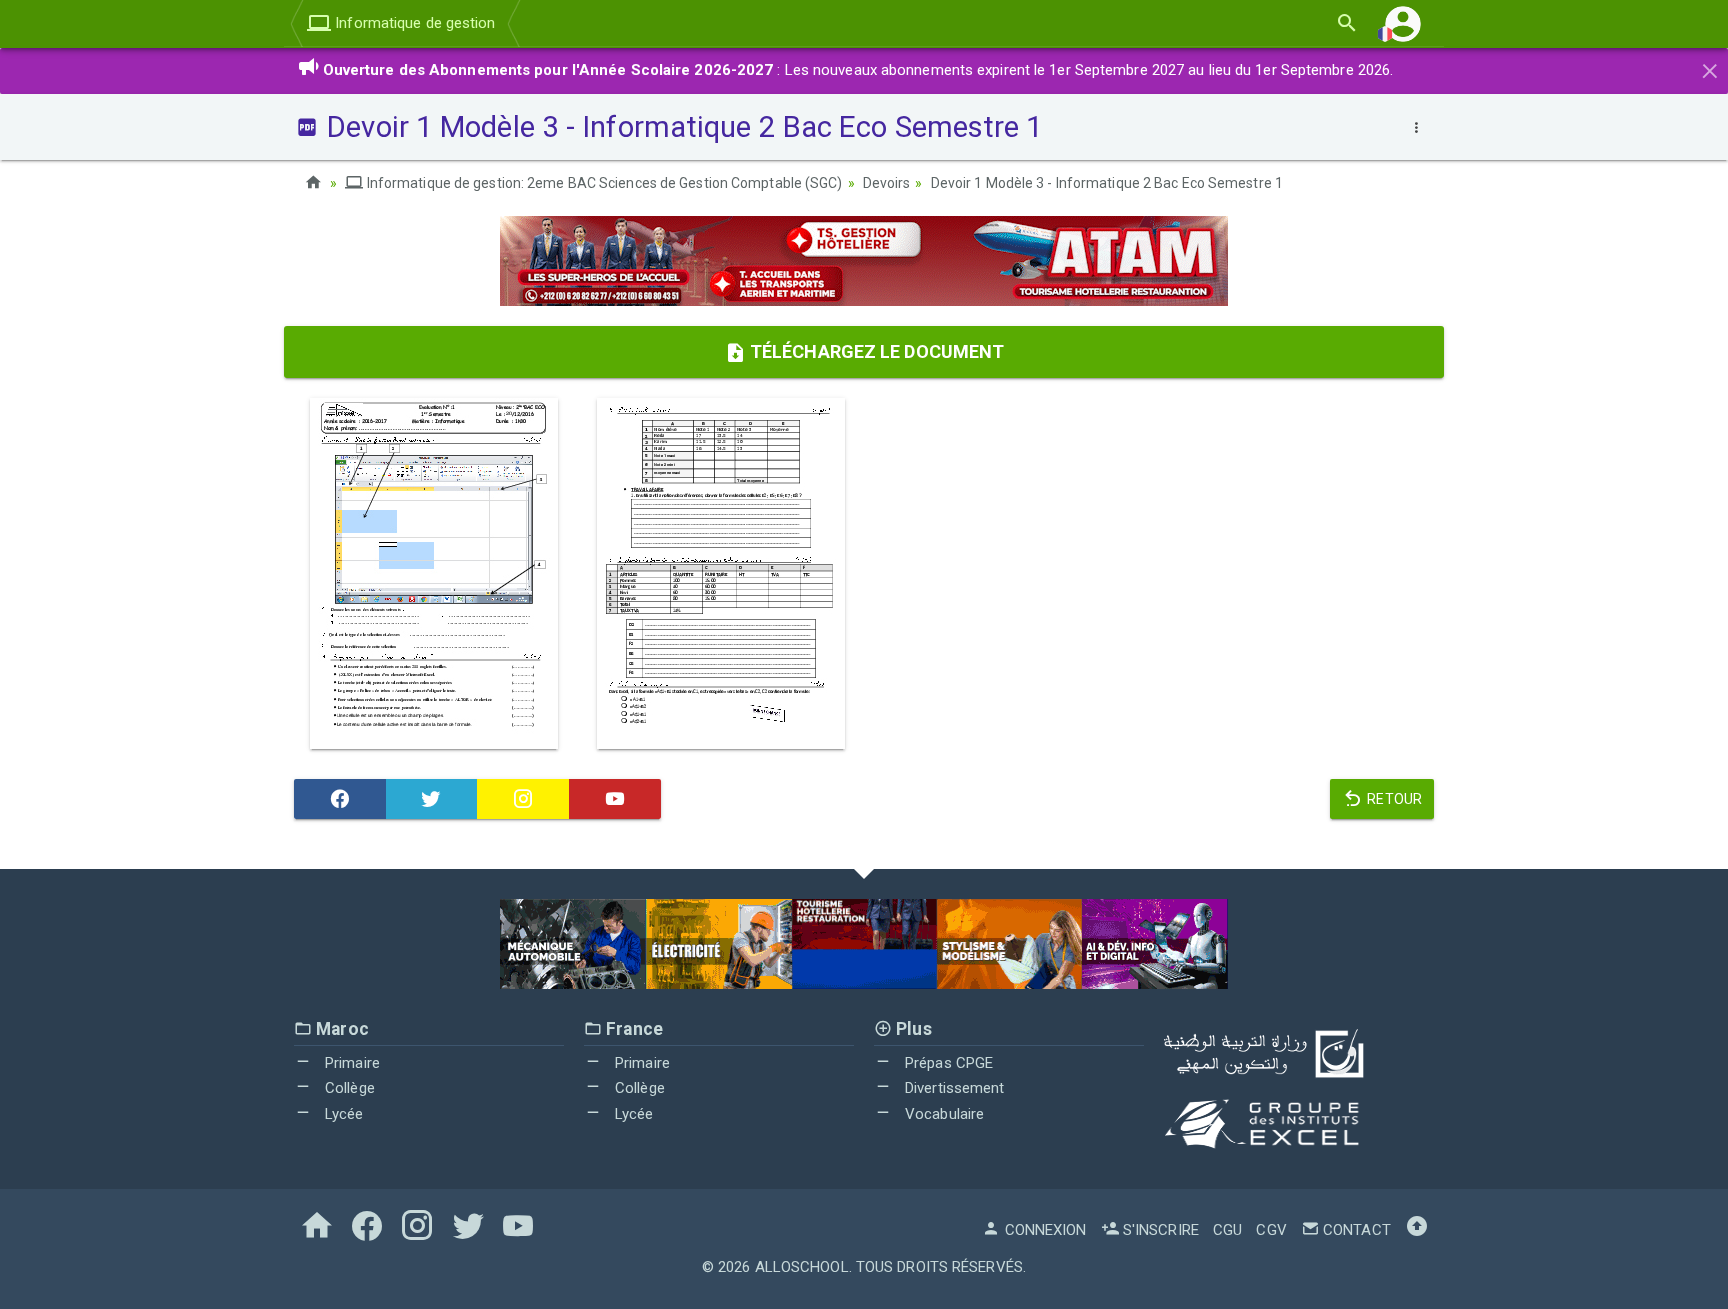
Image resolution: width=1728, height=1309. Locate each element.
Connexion (1043, 1230)
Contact (1355, 1230)
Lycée (342, 1114)
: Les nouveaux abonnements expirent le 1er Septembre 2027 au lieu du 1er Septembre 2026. (858, 70)
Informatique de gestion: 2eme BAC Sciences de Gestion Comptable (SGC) (603, 183)
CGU (1227, 1230)
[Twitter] (432, 799)
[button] (1403, 23)
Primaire (350, 1063)
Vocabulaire (942, 1114)
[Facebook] (340, 799)
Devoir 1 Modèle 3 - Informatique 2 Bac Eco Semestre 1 (1107, 183)
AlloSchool (802, 1267)
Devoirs (887, 183)
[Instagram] (523, 799)
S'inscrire (1159, 1230)
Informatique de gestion (413, 23)
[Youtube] (615, 799)
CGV (1271, 1230)
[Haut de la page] (1417, 1230)
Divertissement (953, 1088)
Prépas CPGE (947, 1063)
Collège (348, 1088)
